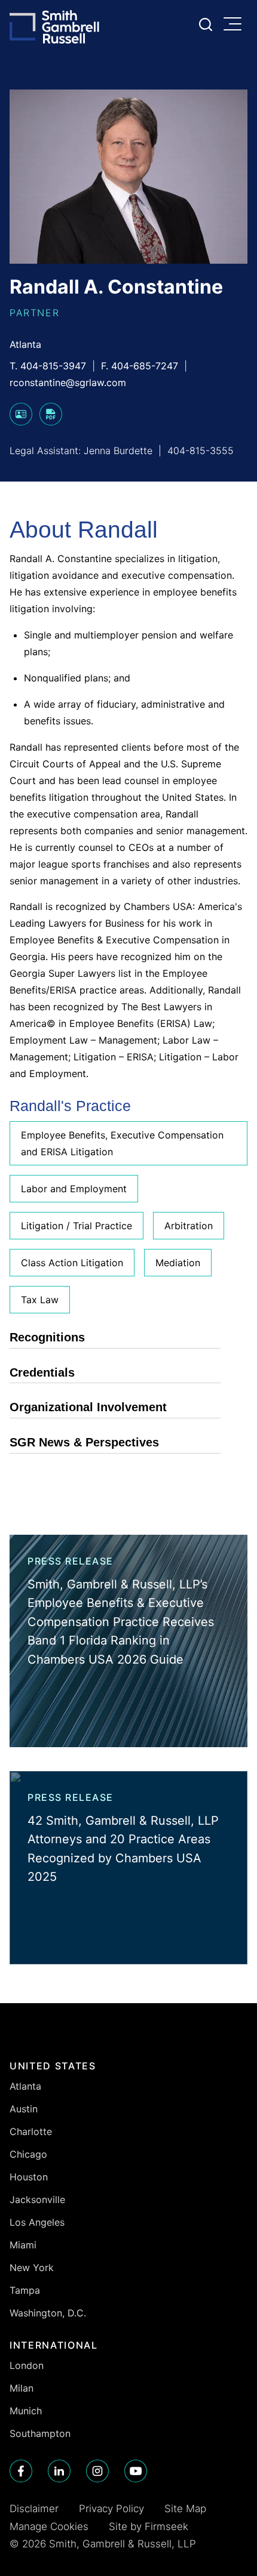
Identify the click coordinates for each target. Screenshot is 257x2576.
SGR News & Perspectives (84, 1442)
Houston (29, 2177)
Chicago (28, 2154)
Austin (24, 2109)
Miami (23, 2245)
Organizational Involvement (88, 1407)
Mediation (178, 1263)
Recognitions (47, 1337)
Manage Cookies (49, 2526)
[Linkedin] (59, 2471)
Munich (26, 2411)
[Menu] (235, 25)
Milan (22, 2388)
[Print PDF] (51, 422)
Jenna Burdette (118, 451)
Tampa (25, 2290)
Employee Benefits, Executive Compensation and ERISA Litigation (122, 1143)
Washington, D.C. (48, 2313)
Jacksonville (37, 2199)
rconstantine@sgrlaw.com (68, 382)
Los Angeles (37, 2222)
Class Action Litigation (72, 1263)
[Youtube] (136, 2471)
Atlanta (25, 344)
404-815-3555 (201, 451)
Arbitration (189, 1226)
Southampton (40, 2433)
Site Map (185, 2509)
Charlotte (31, 2131)
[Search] (206, 24)
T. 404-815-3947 (48, 366)
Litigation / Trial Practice (77, 1226)
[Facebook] (21, 2471)
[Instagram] (97, 2471)
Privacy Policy (111, 2509)
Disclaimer (34, 2509)
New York (32, 2268)
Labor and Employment (74, 1189)
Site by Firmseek (149, 2526)
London (27, 2365)
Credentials (42, 1372)
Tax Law (40, 1300)
